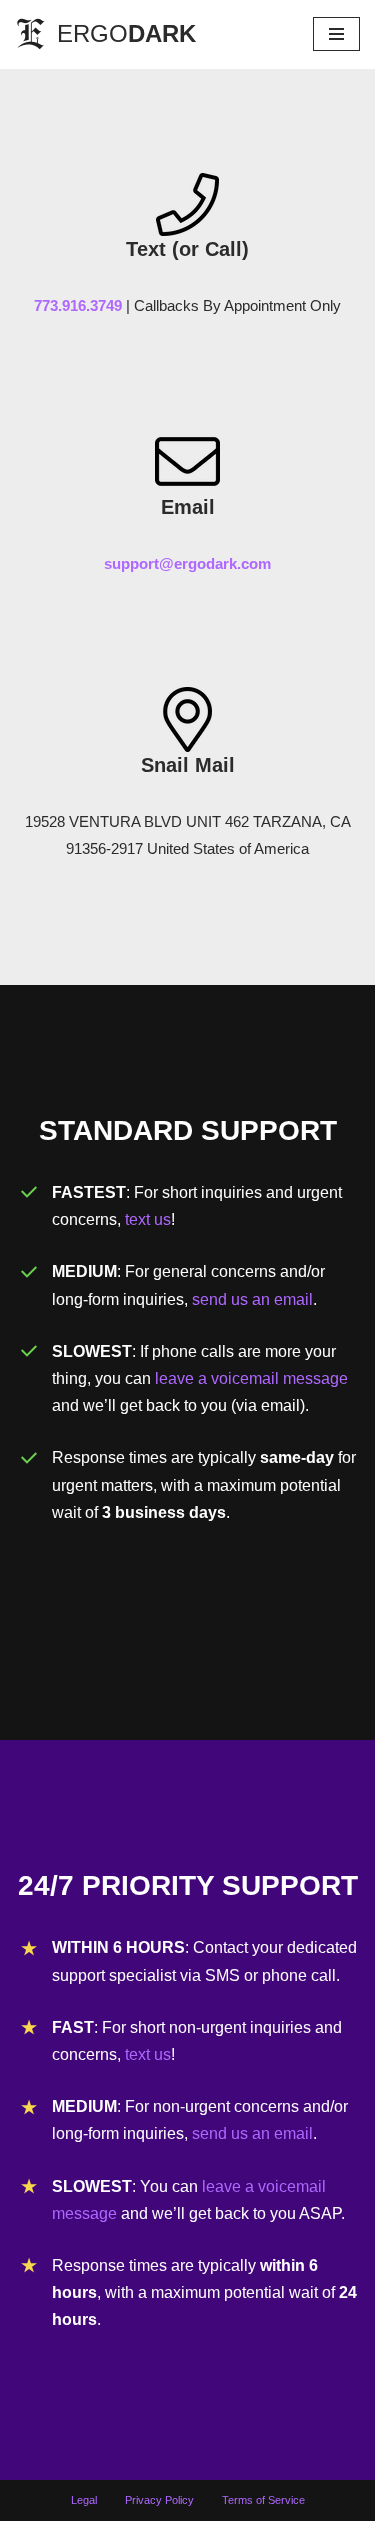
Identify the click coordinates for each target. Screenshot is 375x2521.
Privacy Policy (159, 2500)
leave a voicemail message (251, 1378)
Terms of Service (263, 2500)
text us (148, 1219)
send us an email (252, 1299)
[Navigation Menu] (336, 34)
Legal (84, 2500)
